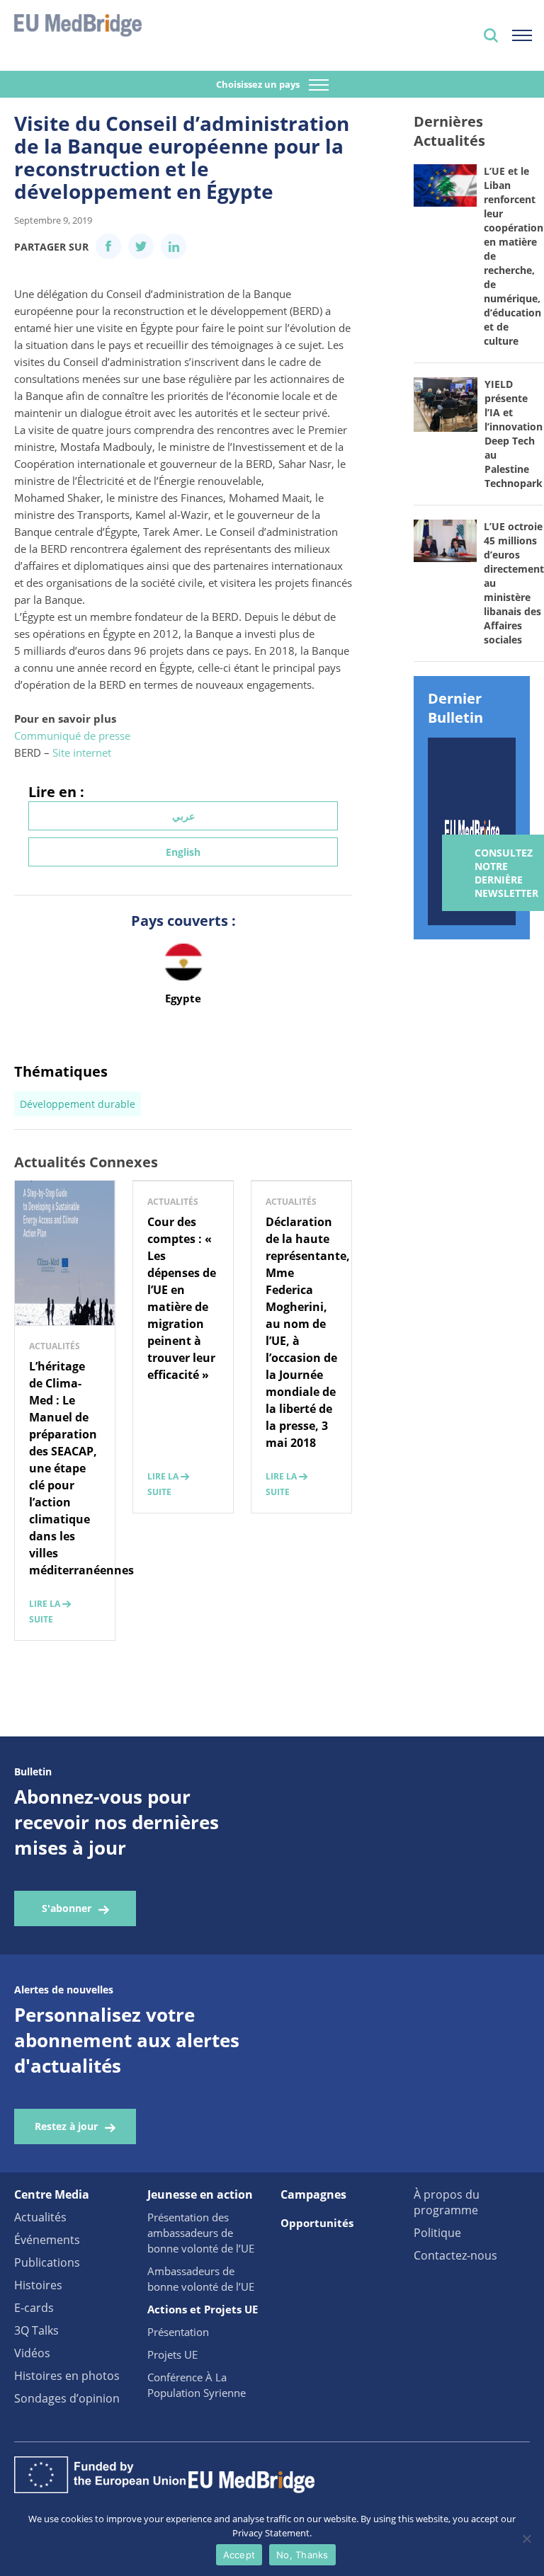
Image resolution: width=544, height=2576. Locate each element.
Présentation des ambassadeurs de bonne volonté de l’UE (201, 2233)
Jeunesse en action (200, 2194)
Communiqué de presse (72, 735)
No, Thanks (302, 2555)
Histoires (38, 2285)
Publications (47, 2262)
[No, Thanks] (526, 2538)
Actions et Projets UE (203, 2309)
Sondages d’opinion (67, 2398)
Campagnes (313, 2194)
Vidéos (32, 2353)
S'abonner (67, 1908)
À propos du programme (447, 2202)
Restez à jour (66, 2126)
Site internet (82, 752)
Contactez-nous (455, 2255)
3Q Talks (36, 2330)
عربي (183, 816)
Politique (437, 2233)
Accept (239, 2555)
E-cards (34, 2308)
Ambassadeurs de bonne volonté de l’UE (201, 2279)
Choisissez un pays (259, 84)
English (183, 852)
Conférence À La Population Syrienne (197, 2385)
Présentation (178, 2332)
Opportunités (317, 2223)
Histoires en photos (67, 2376)
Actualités (40, 2217)
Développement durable (78, 1104)
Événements (47, 2240)
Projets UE (172, 2354)
